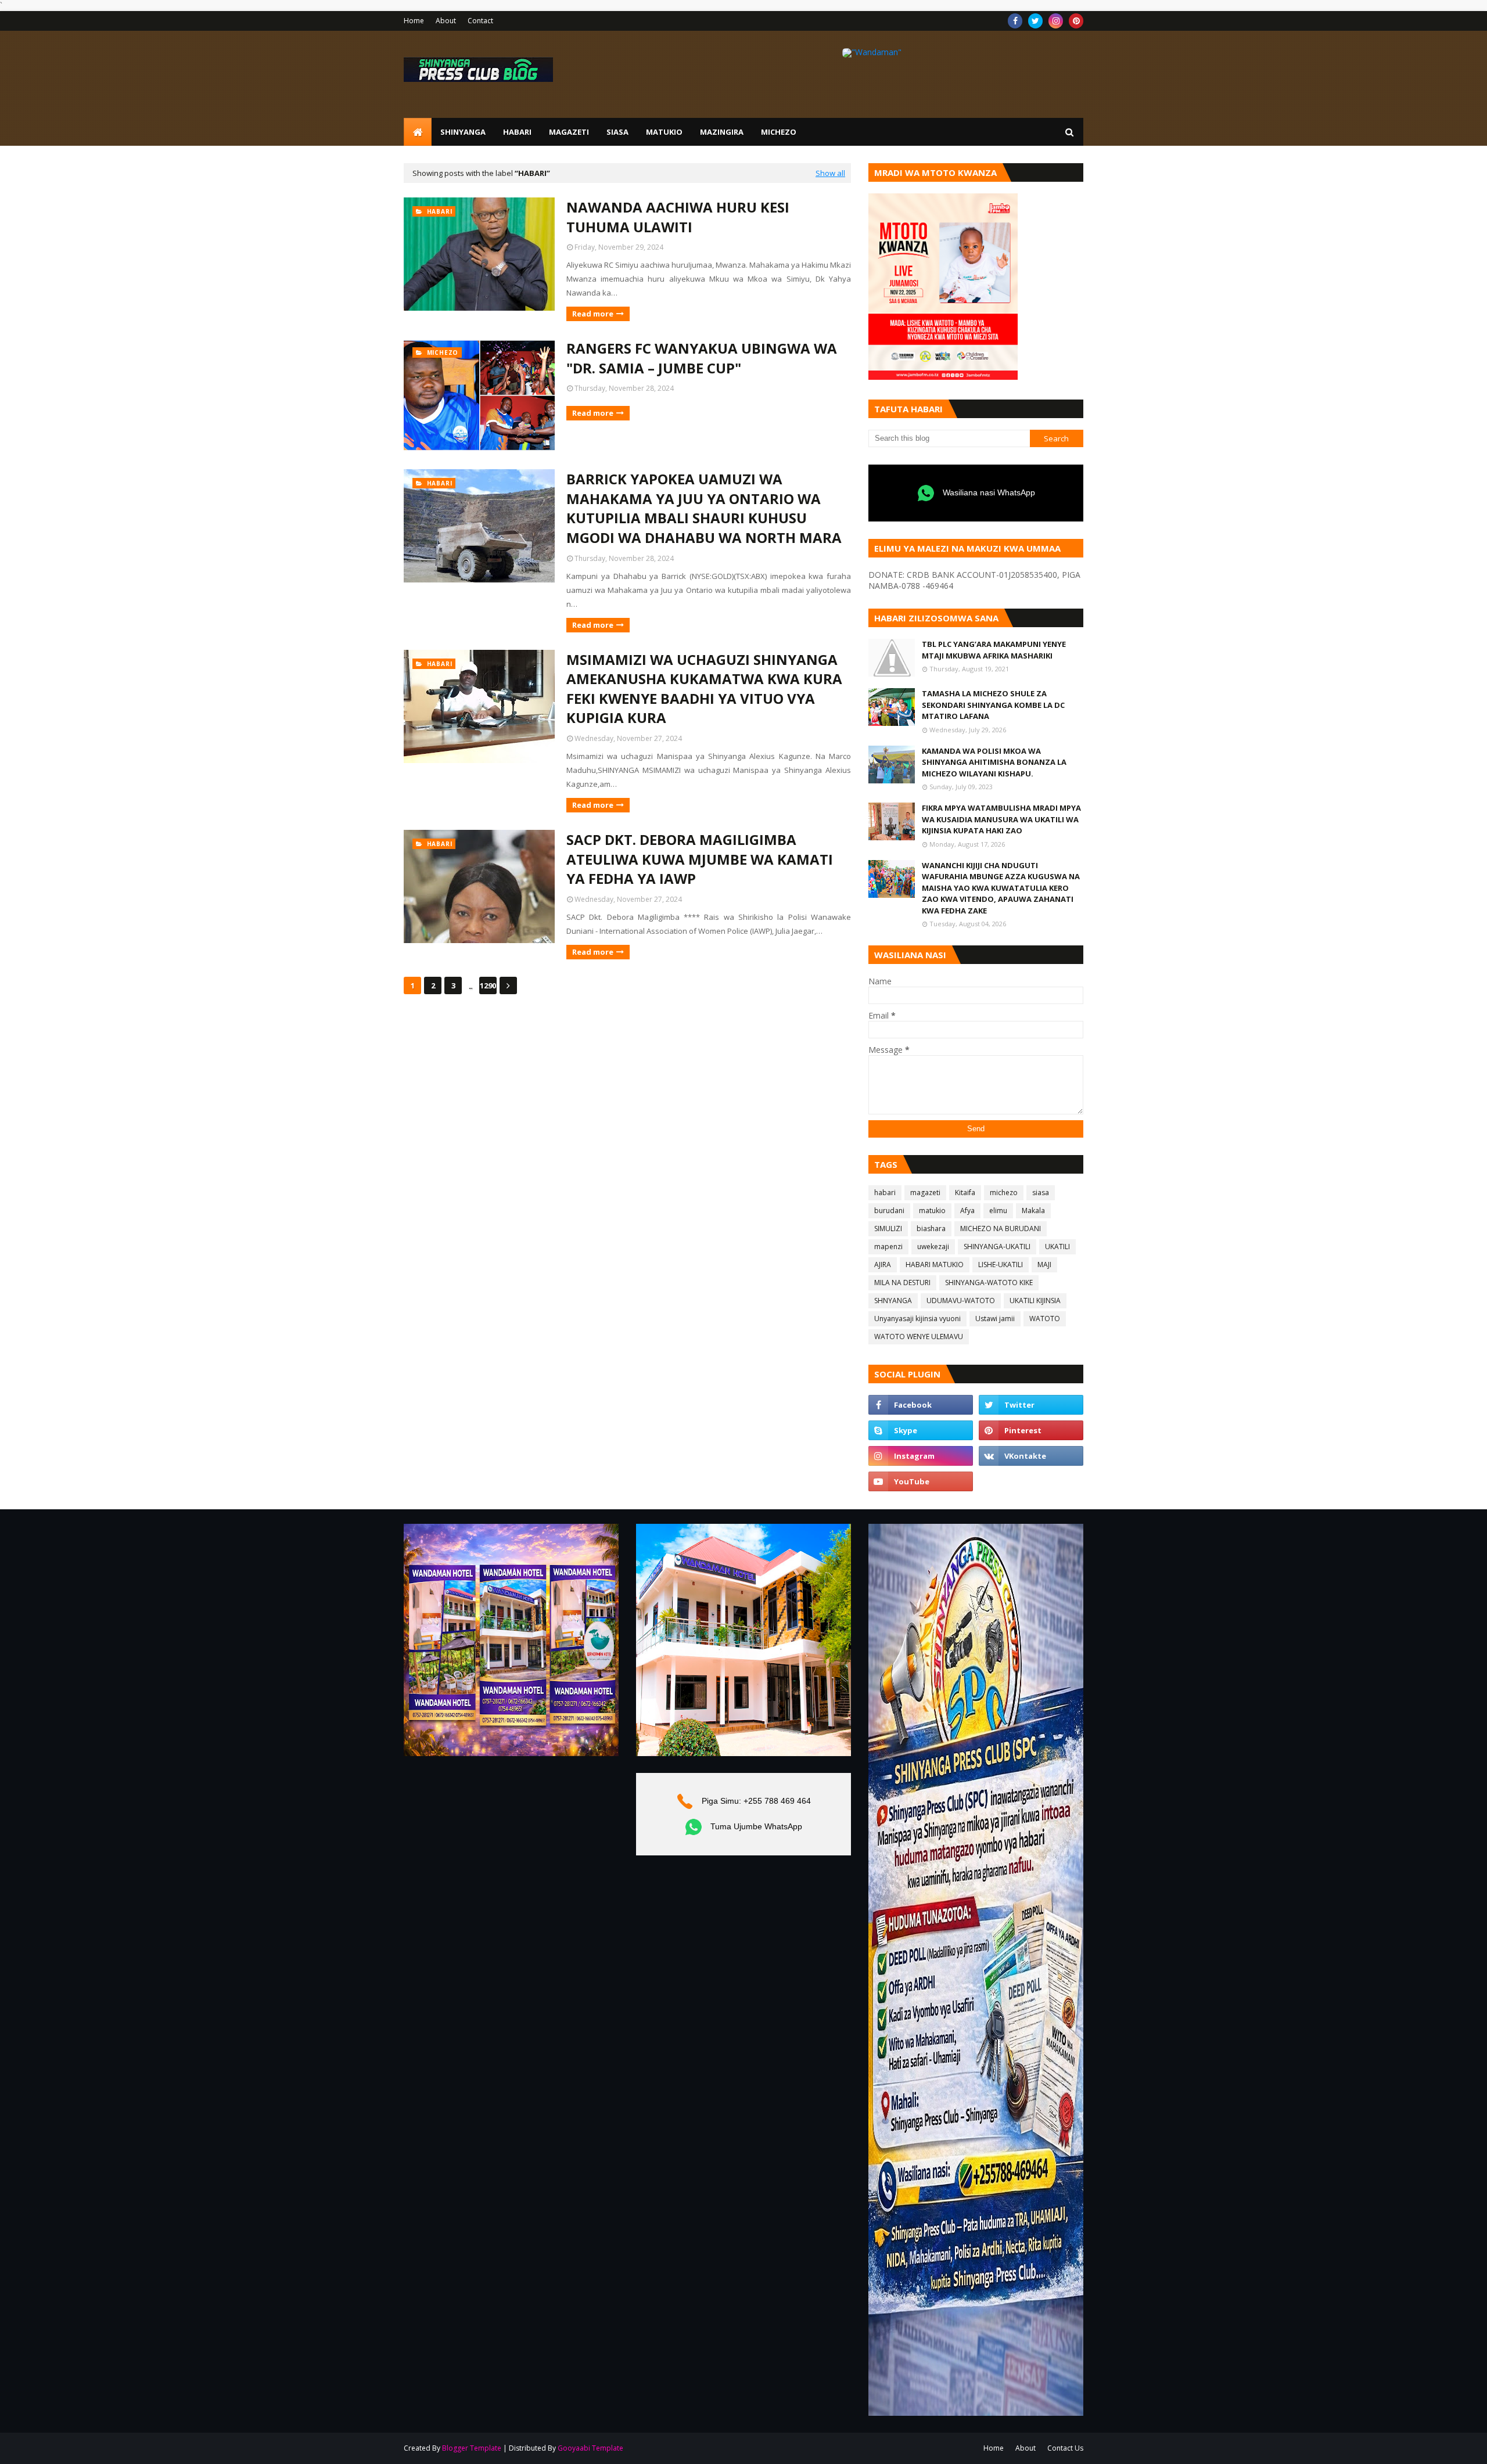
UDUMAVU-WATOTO (961, 1301)
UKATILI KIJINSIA (1035, 1301)
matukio (932, 1211)
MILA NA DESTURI (902, 1283)
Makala (1033, 1211)
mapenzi (888, 1247)
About (446, 21)
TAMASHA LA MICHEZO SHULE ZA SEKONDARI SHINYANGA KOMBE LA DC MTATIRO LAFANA (993, 705)
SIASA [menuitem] (617, 132)
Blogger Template (472, 2448)
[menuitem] (418, 132)
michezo (1004, 1193)
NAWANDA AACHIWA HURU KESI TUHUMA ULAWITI (678, 217)
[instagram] (1056, 21)
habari (885, 1193)
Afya (967, 1211)
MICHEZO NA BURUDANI (1001, 1229)
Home (414, 21)
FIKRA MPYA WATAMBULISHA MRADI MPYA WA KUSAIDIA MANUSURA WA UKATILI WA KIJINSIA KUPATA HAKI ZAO (1001, 819)
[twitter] (1035, 21)
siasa (1041, 1193)
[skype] (921, 1430)
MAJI (1044, 1265)
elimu (998, 1211)
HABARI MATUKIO (935, 1265)
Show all (830, 173)
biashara (931, 1229)
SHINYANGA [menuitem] (463, 132)
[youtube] (921, 1481)
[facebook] (1015, 21)
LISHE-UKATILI (1001, 1265)
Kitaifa (965, 1193)
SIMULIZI (888, 1229)
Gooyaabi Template (590, 2448)
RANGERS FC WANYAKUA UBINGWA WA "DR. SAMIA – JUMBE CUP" (702, 358)
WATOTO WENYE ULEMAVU (919, 1337)
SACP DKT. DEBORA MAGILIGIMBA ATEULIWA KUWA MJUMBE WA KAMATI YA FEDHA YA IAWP (700, 859)
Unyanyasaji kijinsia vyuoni (917, 1319)
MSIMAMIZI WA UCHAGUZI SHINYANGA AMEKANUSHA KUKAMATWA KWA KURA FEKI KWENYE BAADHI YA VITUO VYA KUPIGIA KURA (704, 689)
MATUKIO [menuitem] (664, 132)
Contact (480, 21)
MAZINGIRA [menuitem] (722, 132)
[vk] (1031, 1456)
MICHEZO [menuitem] (779, 132)
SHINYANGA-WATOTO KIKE (989, 1283)
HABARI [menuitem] (517, 132)
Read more (593, 314)
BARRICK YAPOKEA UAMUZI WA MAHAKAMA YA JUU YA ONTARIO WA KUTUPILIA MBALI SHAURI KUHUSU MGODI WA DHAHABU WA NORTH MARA (704, 508)
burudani (889, 1211)
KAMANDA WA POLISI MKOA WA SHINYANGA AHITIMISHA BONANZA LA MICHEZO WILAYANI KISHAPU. (994, 762)
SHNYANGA (893, 1301)
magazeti (925, 1193)
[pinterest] (1076, 21)
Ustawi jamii (995, 1319)
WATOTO (1045, 1319)
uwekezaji (933, 1247)
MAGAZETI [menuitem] (569, 132)
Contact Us (1065, 2448)
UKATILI (1057, 1247)
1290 (488, 985)
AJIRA (883, 1265)
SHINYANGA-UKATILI (997, 1247)
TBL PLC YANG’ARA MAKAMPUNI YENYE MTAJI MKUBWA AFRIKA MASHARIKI (994, 650)
